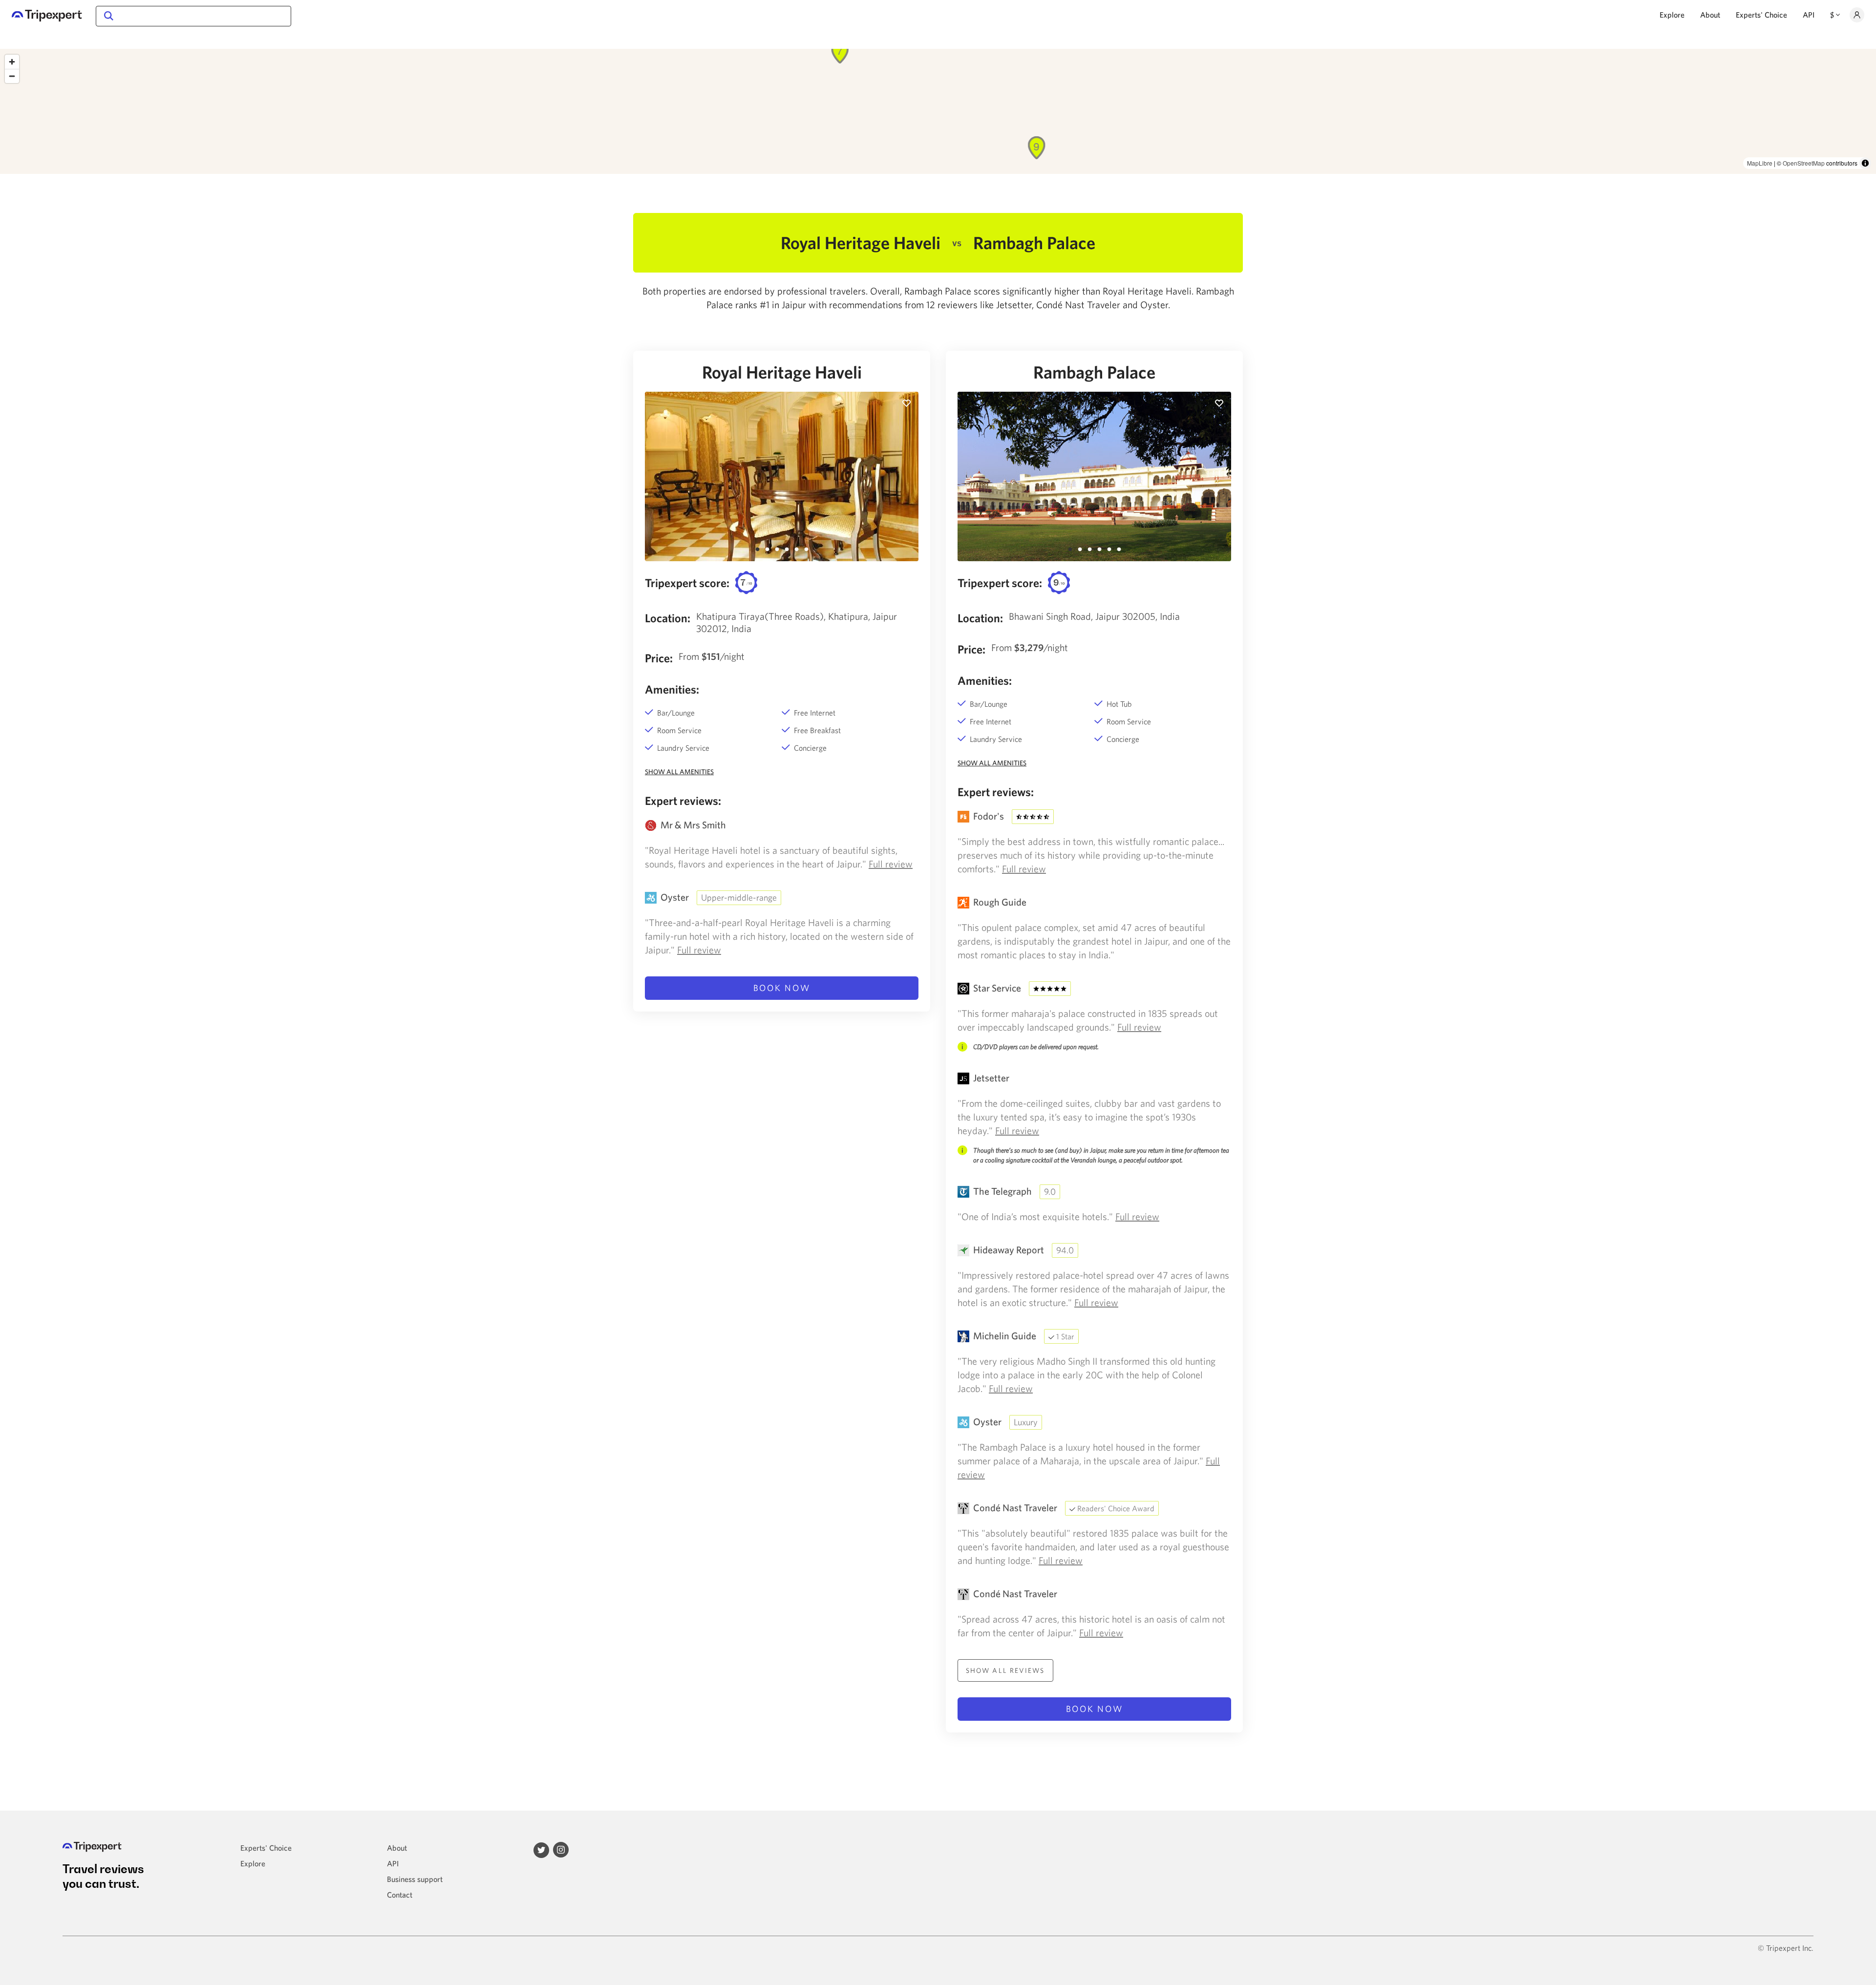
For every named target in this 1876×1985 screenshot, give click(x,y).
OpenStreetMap (1804, 163)
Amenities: (672, 689)
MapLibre (1760, 163)
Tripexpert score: (687, 583)
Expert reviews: (683, 801)
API (1809, 15)
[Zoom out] (12, 76)
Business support (415, 1879)
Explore (1672, 15)
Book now (782, 988)
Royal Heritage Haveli (782, 372)
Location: (668, 618)
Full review (891, 864)
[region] (938, 111)
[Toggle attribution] (1865, 163)
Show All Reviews (1005, 1670)
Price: (659, 658)
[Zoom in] (12, 62)
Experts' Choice (1761, 15)
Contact (400, 1895)
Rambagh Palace (1094, 372)
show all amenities (679, 772)
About (1710, 15)
